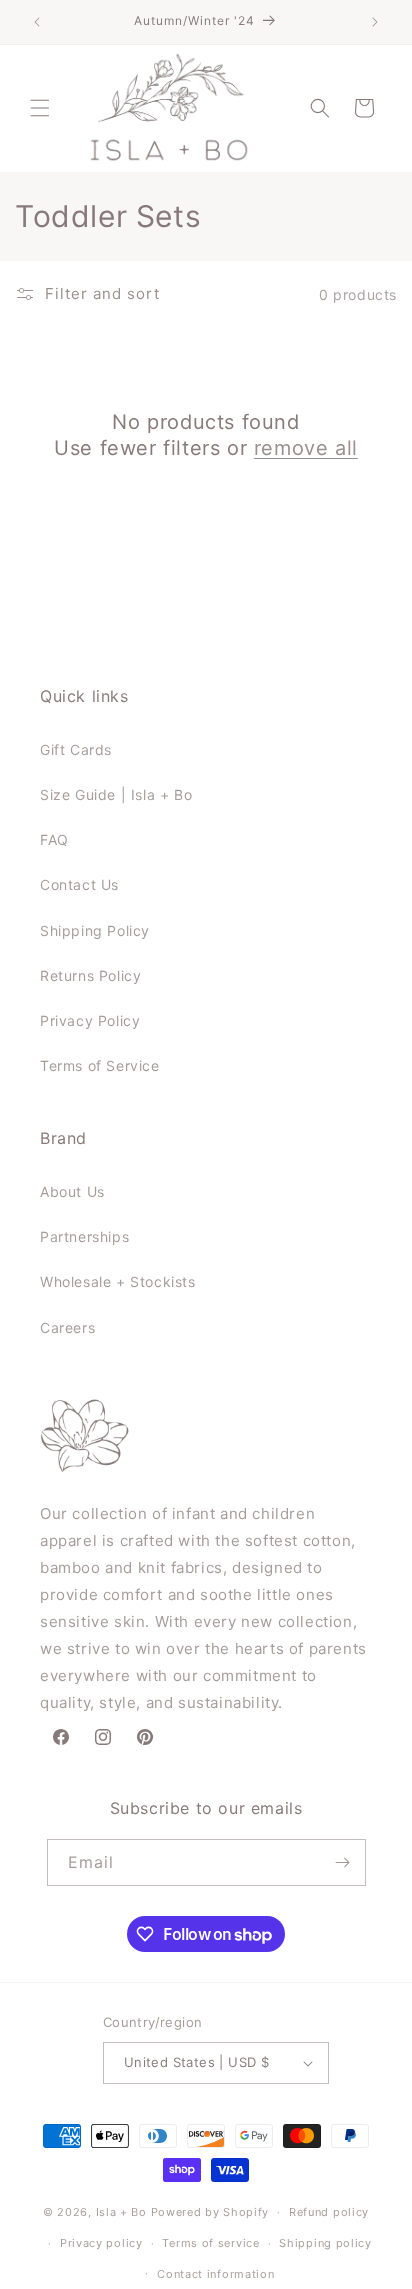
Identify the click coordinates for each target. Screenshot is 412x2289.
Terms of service (210, 2243)
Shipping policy (325, 2243)
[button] (40, 108)
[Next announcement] (375, 22)
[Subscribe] (343, 1862)
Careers (67, 1327)
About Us (72, 1191)
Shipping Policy (95, 930)
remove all (306, 448)
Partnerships (84, 1236)
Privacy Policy (90, 1020)
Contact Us (79, 884)
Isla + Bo (121, 2212)
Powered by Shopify (210, 2212)
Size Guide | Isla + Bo (116, 794)
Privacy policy (101, 2243)
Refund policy (329, 2212)
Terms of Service (100, 1065)
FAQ (54, 839)
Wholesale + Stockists (118, 1281)
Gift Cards (76, 749)
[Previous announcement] (37, 22)
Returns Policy (90, 975)
